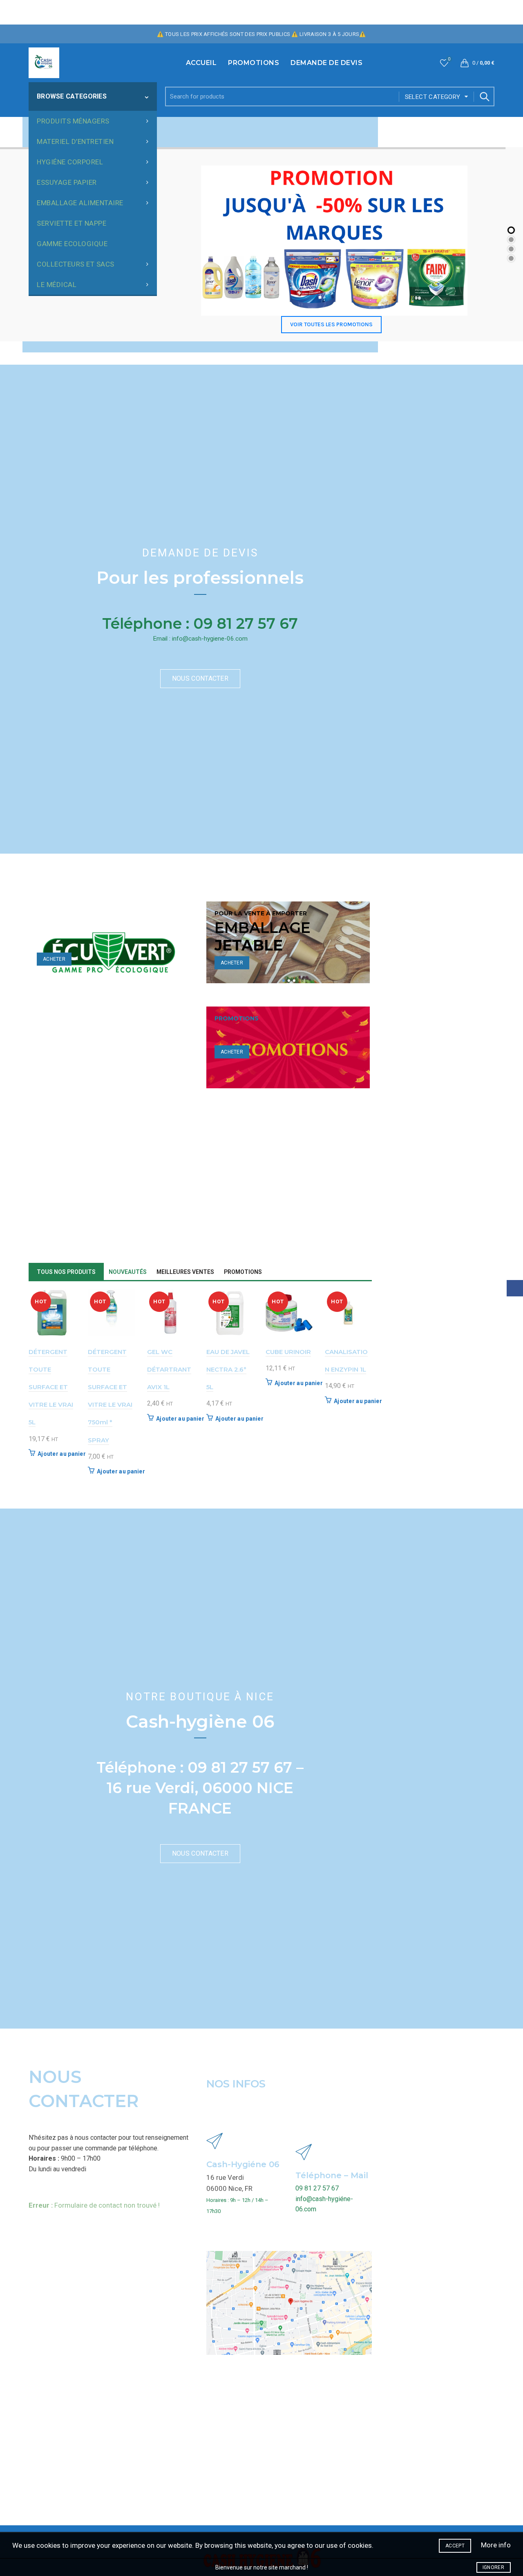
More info (496, 2545)
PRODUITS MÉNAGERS (73, 121)
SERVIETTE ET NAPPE (72, 223)
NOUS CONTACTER (200, 678)
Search (484, 96)
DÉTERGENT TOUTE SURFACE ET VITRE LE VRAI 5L (51, 1387)
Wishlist (449, 59)
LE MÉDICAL (57, 285)
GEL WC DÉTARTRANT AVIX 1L (169, 1369)
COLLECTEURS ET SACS (76, 264)
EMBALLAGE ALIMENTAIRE (80, 203)
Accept (455, 2546)
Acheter (54, 959)
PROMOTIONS (254, 63)
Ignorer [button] (493, 2567)
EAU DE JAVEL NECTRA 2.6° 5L (228, 1369)
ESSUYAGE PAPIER (67, 182)
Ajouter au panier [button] (62, 1454)
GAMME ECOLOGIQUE (72, 244)
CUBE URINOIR (288, 1352)
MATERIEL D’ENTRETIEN (75, 141)
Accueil (201, 63)
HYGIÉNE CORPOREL (70, 162)
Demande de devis (326, 63)
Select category (433, 97)
